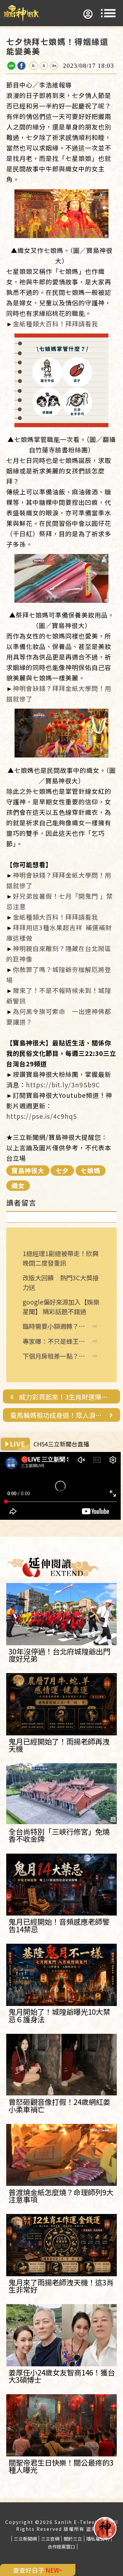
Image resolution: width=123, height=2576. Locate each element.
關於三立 (73, 2539)
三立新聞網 (25, 2539)
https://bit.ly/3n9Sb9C (63, 1085)
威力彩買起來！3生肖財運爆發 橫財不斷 (66, 1397)
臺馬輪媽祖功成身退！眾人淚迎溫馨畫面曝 (57, 1415)
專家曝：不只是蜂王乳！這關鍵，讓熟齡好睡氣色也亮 (54, 1341)
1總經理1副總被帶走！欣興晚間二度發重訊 (61, 1258)
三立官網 (50, 2539)
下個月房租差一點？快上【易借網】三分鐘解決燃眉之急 (54, 1356)
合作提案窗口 (61, 2547)
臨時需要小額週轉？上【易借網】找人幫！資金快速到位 (54, 1326)
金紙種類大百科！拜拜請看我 (55, 324)
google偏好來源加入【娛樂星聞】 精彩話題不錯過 (61, 1307)
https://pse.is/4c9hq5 (42, 1116)
